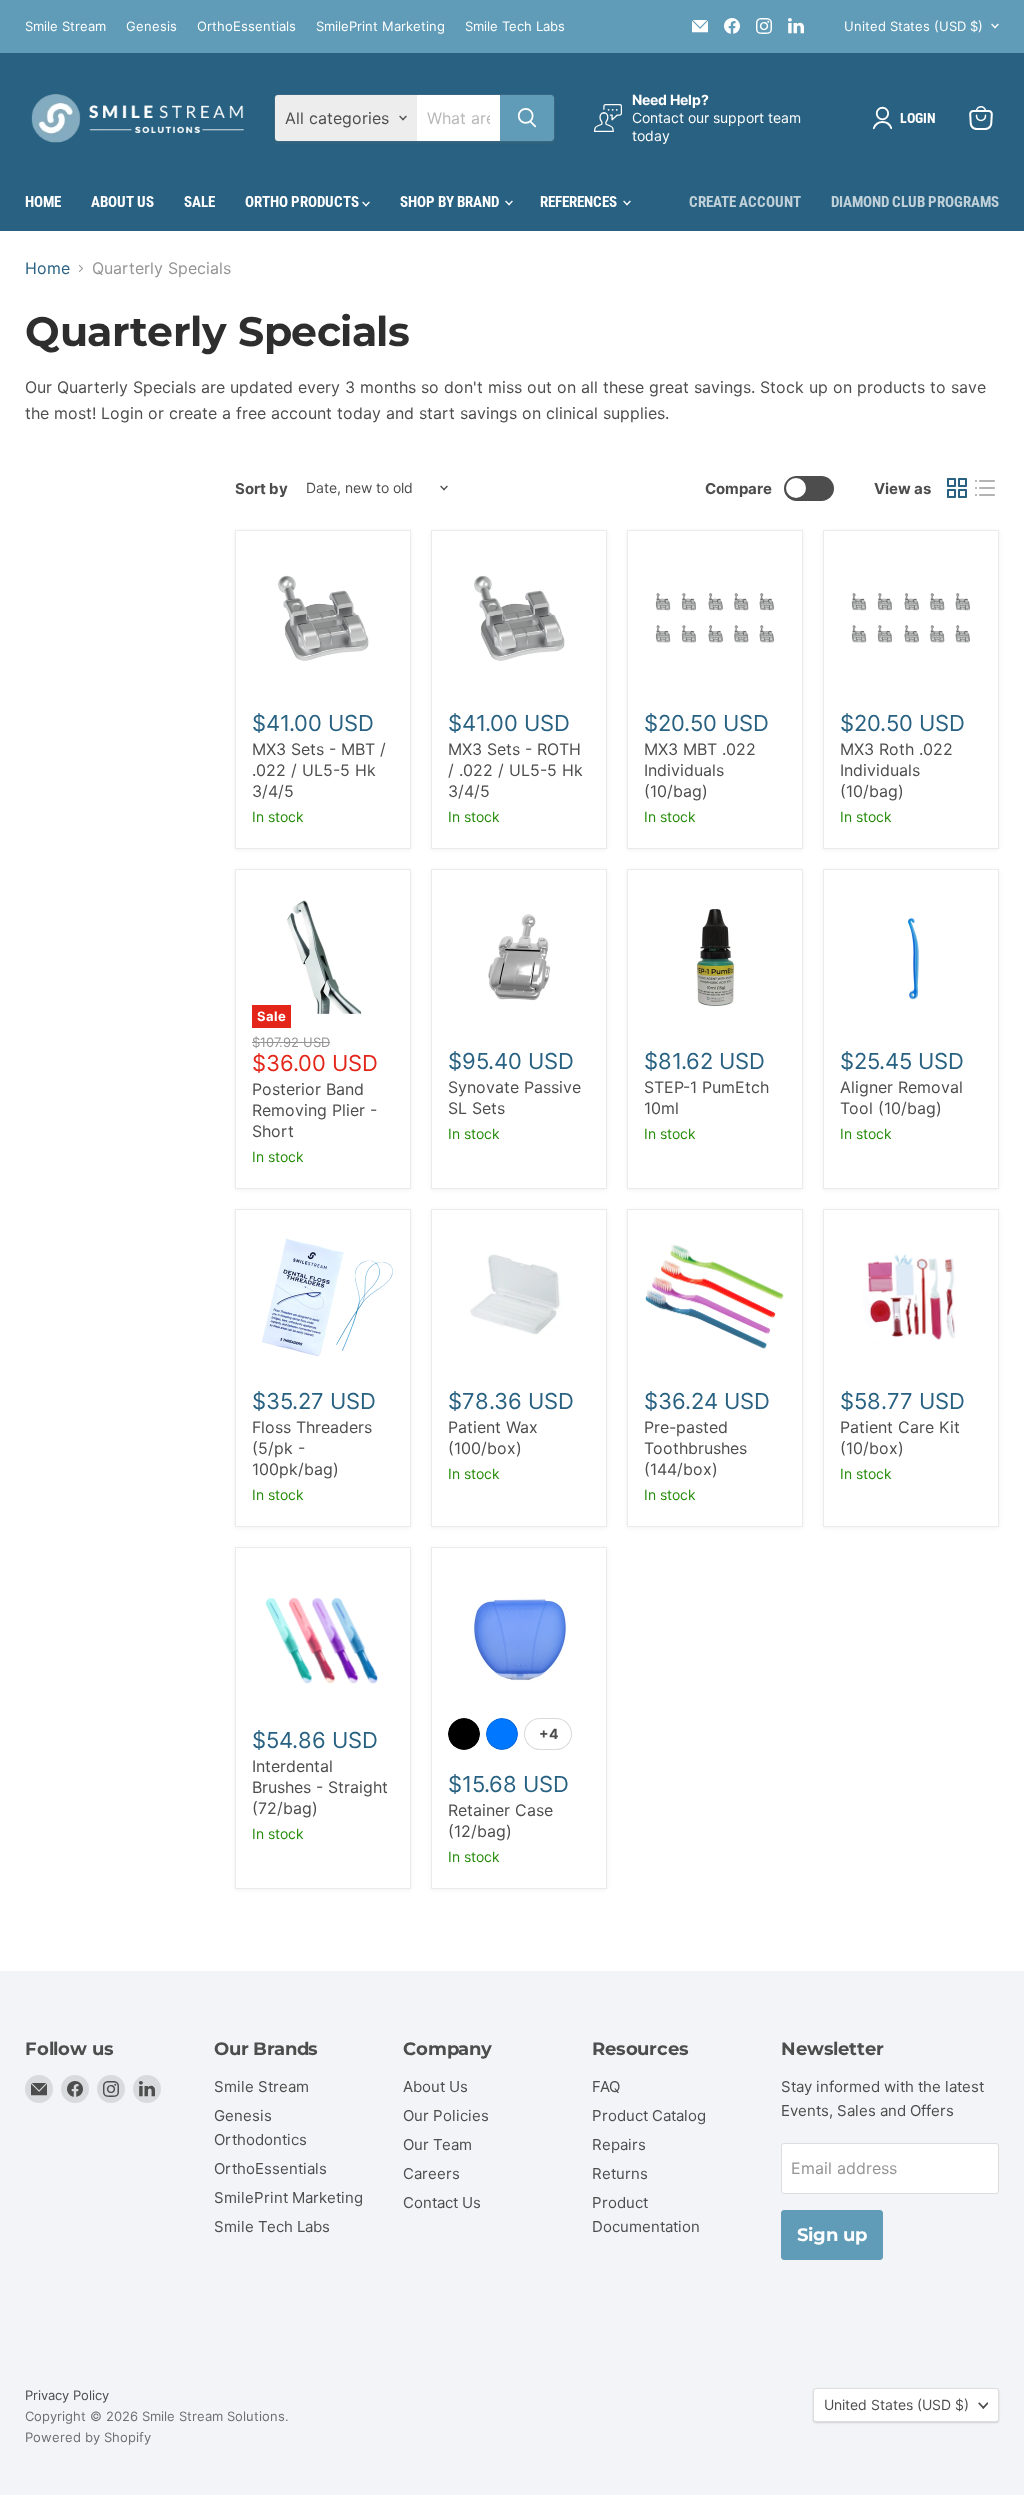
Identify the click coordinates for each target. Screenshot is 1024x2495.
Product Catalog (649, 2115)
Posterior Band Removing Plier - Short (314, 1110)
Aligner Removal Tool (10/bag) (901, 1097)
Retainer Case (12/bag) (500, 1820)
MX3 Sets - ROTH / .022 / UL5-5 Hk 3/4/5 (515, 770)
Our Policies (446, 2115)
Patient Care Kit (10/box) (900, 1437)
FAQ (606, 2086)
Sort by (261, 488)
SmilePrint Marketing (380, 26)
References (580, 202)
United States (913, 26)
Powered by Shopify (88, 2437)
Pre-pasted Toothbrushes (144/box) (695, 1448)
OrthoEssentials (246, 26)
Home (43, 202)
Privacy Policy (67, 2395)
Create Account (745, 202)
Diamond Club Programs (915, 202)
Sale (199, 202)
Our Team (437, 2144)
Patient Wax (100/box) (493, 1437)
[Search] (527, 118)
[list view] (985, 488)
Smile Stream (65, 26)
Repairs (619, 2144)
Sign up (832, 2235)
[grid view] (957, 488)
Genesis (151, 26)
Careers (431, 2173)
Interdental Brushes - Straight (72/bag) (320, 1787)
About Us (122, 202)
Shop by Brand (451, 202)
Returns (620, 2173)
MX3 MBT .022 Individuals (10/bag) (700, 770)
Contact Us (442, 2202)
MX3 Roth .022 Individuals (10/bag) (896, 770)
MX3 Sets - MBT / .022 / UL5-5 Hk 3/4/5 (319, 770)
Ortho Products (303, 202)
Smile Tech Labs (515, 26)
